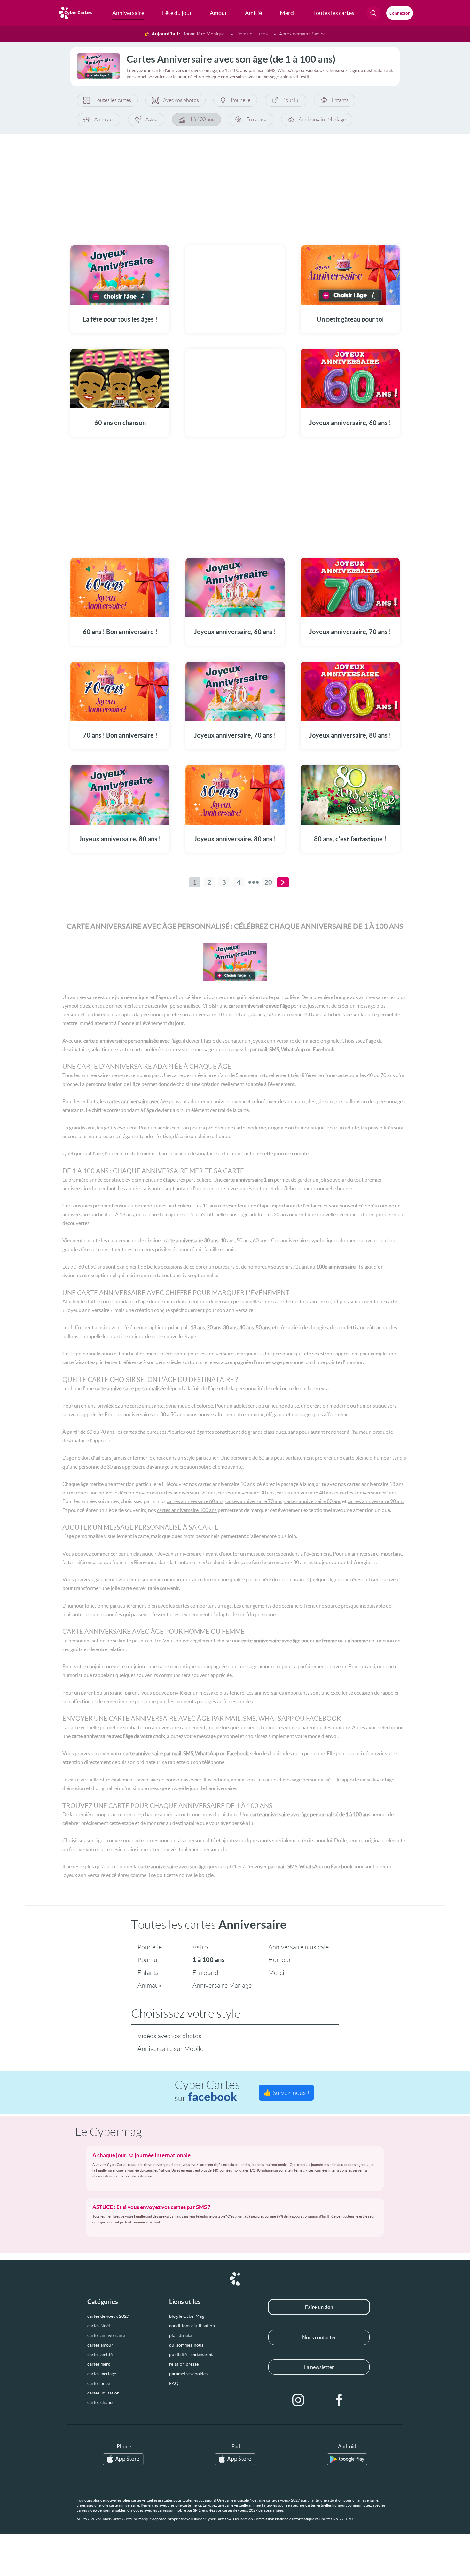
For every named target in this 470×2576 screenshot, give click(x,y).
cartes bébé (99, 2383)
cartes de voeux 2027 (108, 2316)
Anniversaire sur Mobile (170, 2049)
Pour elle (241, 100)
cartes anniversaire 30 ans (246, 1493)
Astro (152, 119)
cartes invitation (103, 2393)
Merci (276, 1973)
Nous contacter (319, 2337)
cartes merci (99, 2364)
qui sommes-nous (186, 2345)
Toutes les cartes (113, 100)
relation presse (184, 2364)
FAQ (174, 2383)
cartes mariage (102, 2374)
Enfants (340, 100)
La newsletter (319, 2367)
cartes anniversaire (106, 2335)
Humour (280, 1960)
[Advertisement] (235, 186)
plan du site (180, 2335)
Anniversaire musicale (298, 1947)
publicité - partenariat (191, 2355)
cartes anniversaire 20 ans (187, 1493)
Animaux (104, 119)
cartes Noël (99, 2326)
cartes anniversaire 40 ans (305, 1493)
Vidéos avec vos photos (169, 2036)
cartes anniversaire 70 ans (254, 1501)
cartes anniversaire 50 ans (368, 1493)
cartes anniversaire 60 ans (195, 1501)
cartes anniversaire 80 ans (313, 1501)
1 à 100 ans (202, 119)
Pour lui (291, 100)
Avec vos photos (181, 100)
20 (268, 882)
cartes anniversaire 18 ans (375, 1484)
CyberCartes (207, 2091)
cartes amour (100, 2345)
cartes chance (101, 2402)
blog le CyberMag (187, 2316)
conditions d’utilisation (192, 2326)
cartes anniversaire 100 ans (187, 1510)
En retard (256, 119)
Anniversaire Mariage (322, 119)
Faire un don (319, 2307)
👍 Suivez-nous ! (286, 2093)
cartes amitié (100, 2355)
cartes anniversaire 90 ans (376, 1501)
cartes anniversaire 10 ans (226, 1484)
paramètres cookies (188, 2374)
